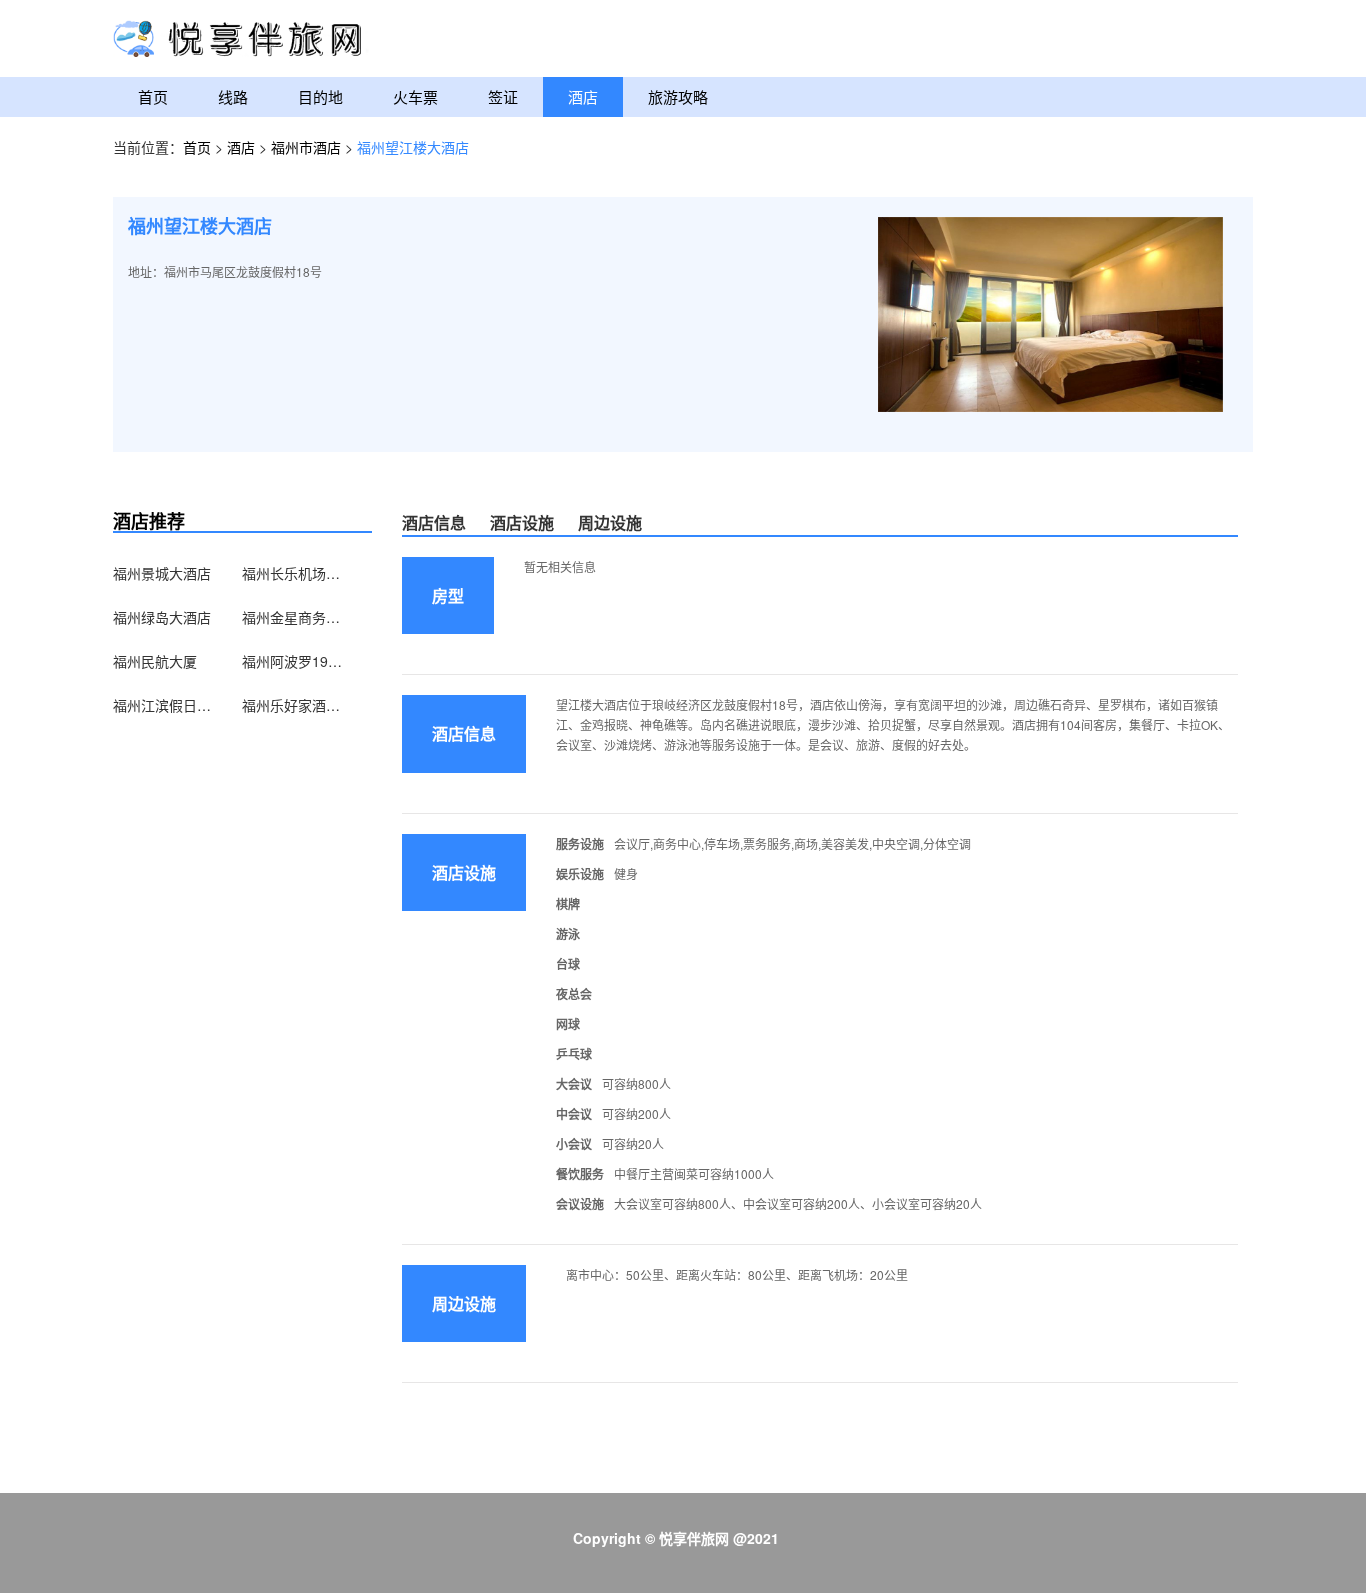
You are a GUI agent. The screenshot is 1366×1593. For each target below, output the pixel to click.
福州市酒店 (308, 147)
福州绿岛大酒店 (162, 617)
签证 (503, 96)
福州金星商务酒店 (292, 617)
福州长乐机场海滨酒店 (292, 573)
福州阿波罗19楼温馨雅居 (292, 661)
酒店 (583, 96)
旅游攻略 (678, 96)
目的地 (320, 96)
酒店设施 (522, 522)
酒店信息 (434, 522)
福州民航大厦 (155, 661)
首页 (153, 96)
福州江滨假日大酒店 (163, 705)
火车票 (415, 96)
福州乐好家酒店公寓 (292, 705)
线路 (233, 96)
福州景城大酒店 (162, 573)
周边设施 (610, 522)
